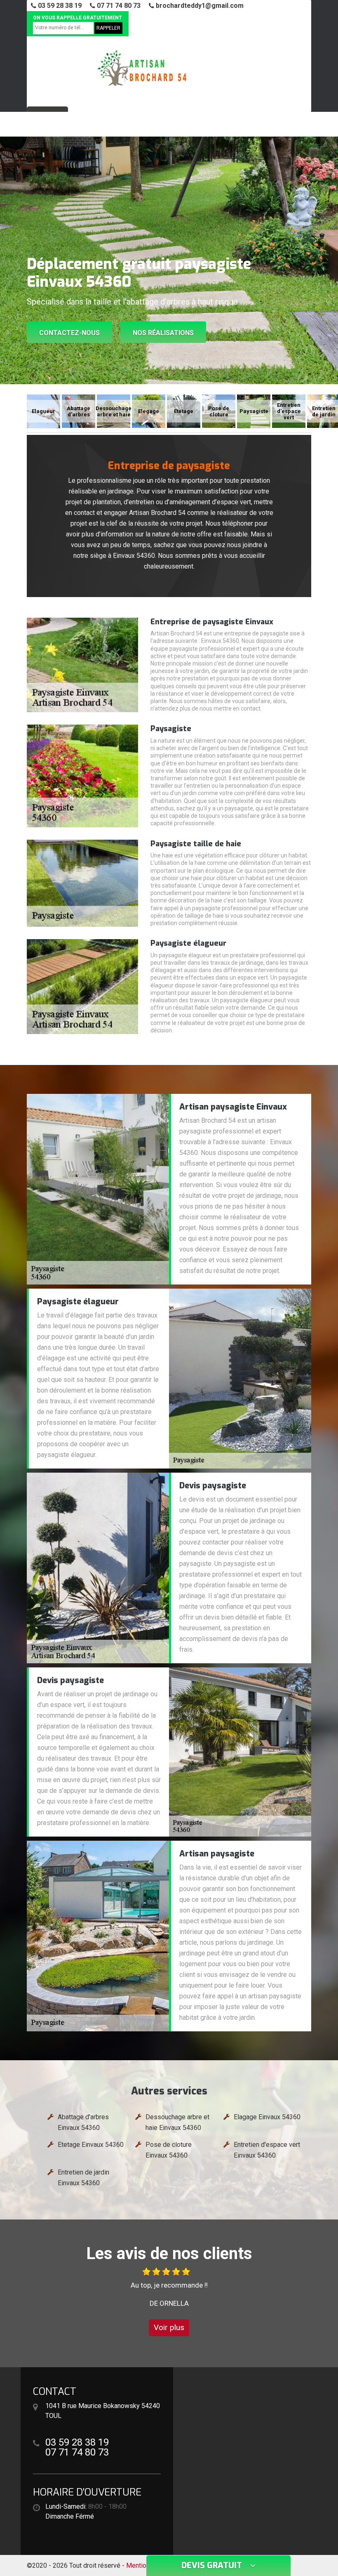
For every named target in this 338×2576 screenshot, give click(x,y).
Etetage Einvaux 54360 (91, 2145)
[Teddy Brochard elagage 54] (142, 68)
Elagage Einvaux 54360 (267, 2117)
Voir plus (169, 2327)
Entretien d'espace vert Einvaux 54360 (267, 2150)
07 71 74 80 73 (118, 6)
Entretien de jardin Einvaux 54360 (83, 2178)
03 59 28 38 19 (59, 6)
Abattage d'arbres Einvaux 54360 (83, 2122)
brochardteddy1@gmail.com (199, 6)
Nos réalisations (163, 333)
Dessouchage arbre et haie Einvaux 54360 (177, 2122)
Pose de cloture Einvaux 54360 (169, 2150)
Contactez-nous (69, 333)
